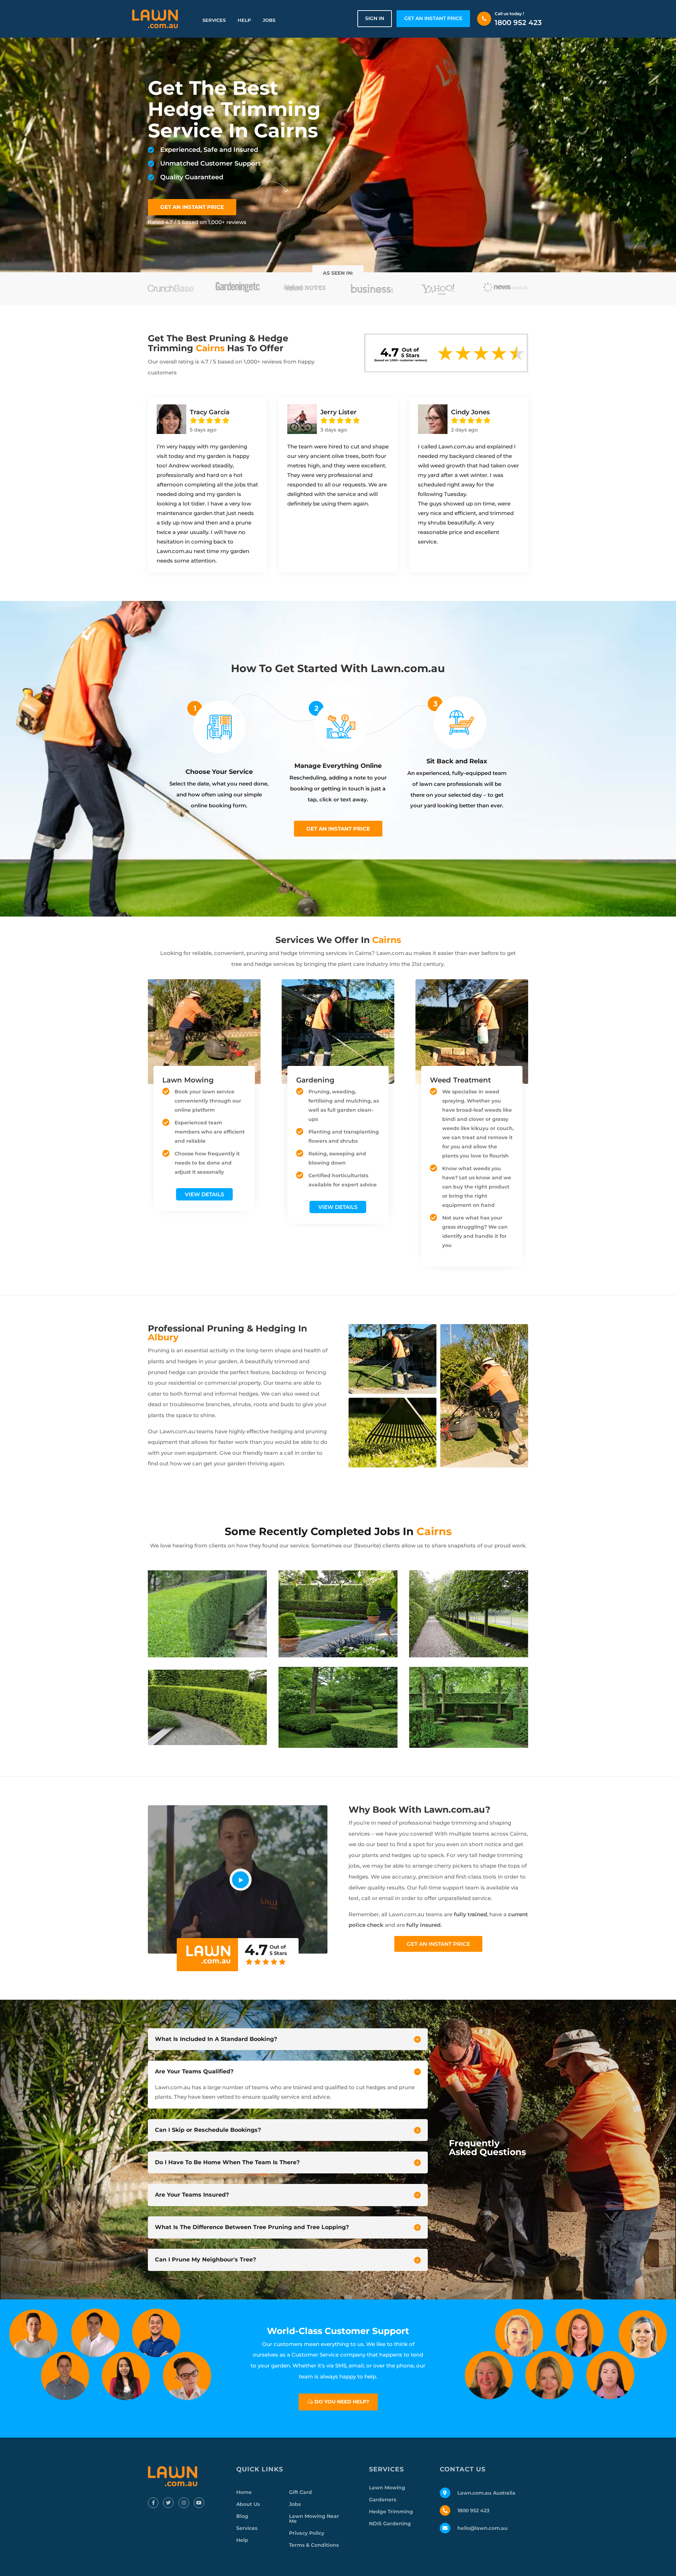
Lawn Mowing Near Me (314, 2519)
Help (244, 20)
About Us (248, 2504)
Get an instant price (338, 829)
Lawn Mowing (387, 2488)
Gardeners (383, 2500)
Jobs (269, 20)
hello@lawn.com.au (483, 2528)
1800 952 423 (518, 23)
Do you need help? (342, 2402)
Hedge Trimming (391, 2512)
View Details (204, 1194)
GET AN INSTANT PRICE (433, 18)
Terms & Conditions (314, 2545)
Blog (242, 2516)
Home (244, 2492)
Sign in (375, 18)
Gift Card (301, 2492)
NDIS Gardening (390, 2524)
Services (214, 20)
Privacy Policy (307, 2533)
